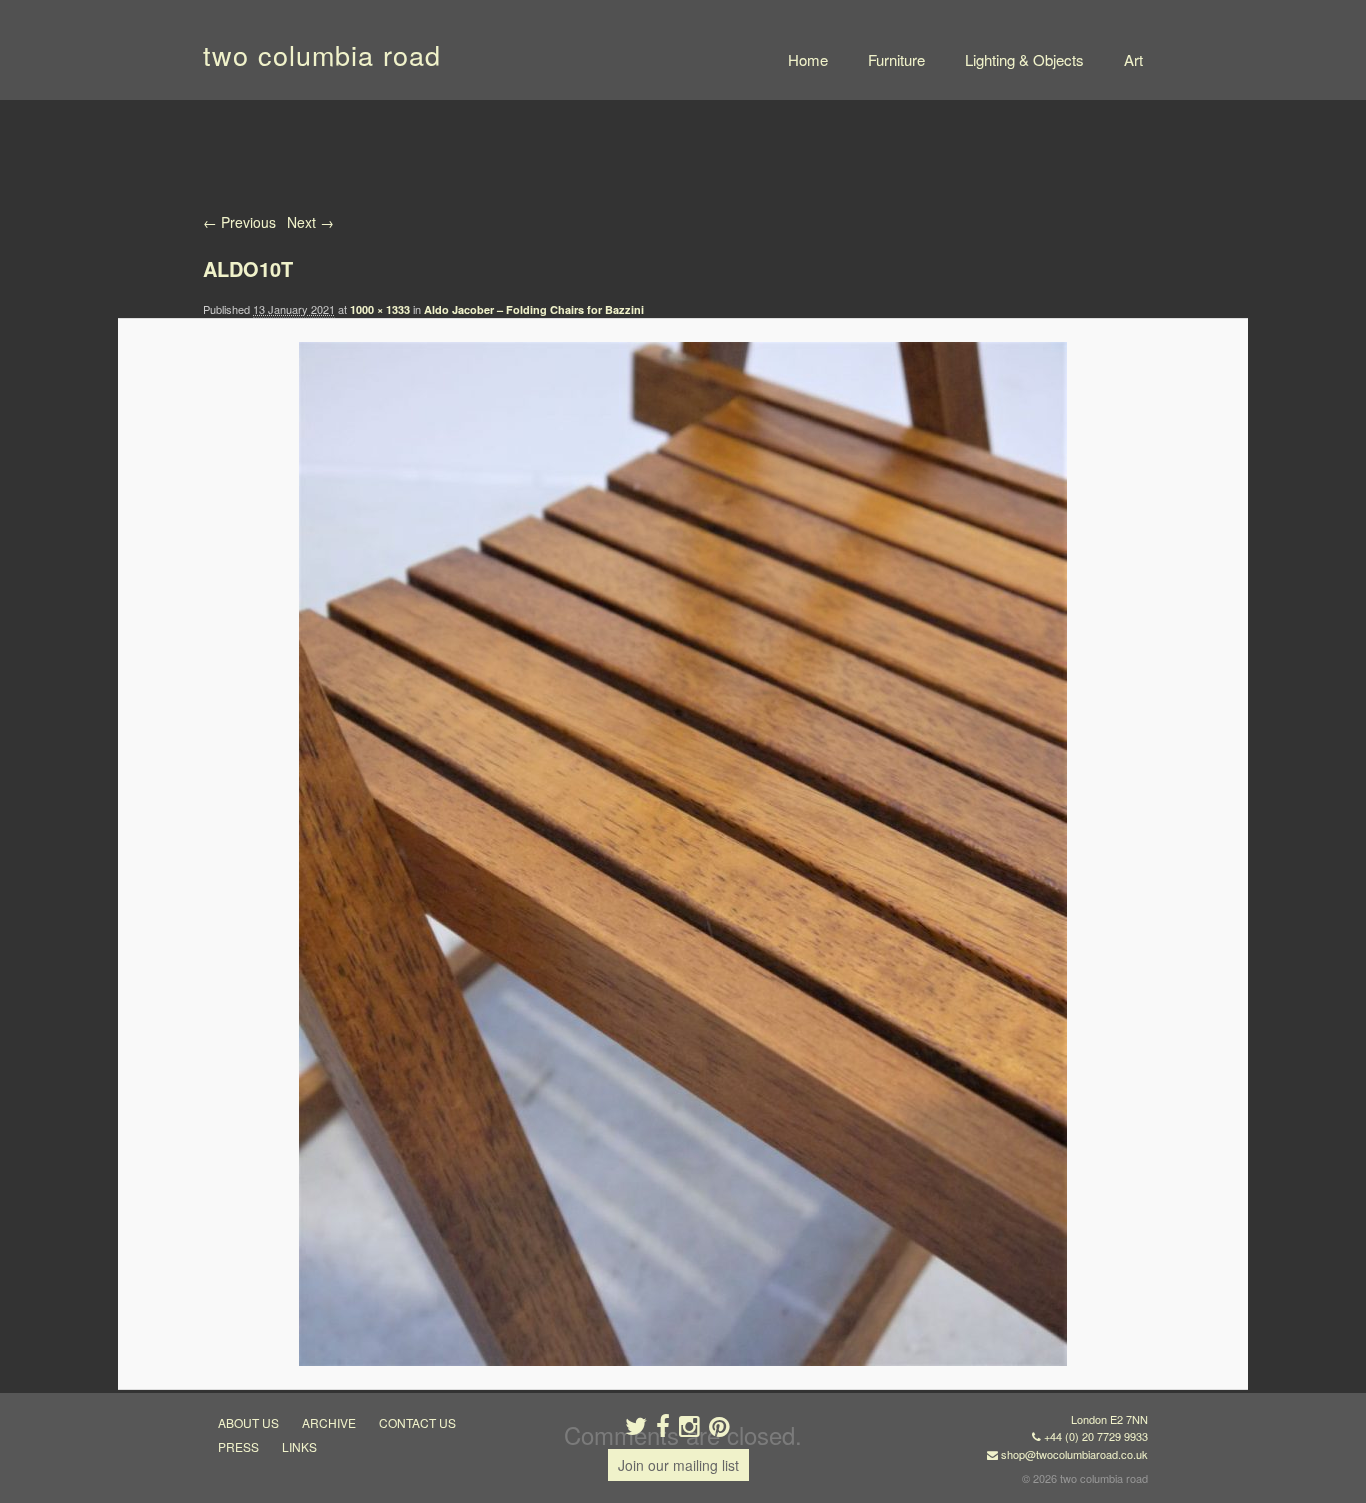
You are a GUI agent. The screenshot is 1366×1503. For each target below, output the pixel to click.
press (238, 1446)
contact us (417, 1422)
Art (1133, 59)
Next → (310, 222)
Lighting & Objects (1024, 59)
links (299, 1446)
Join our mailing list (678, 1465)
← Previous (239, 222)
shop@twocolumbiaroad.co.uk (1074, 1454)
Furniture (896, 59)
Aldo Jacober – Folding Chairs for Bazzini (534, 309)
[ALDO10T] (682, 854)
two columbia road (322, 54)
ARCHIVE (329, 1422)
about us (248, 1422)
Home (808, 59)
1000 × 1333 (380, 309)
